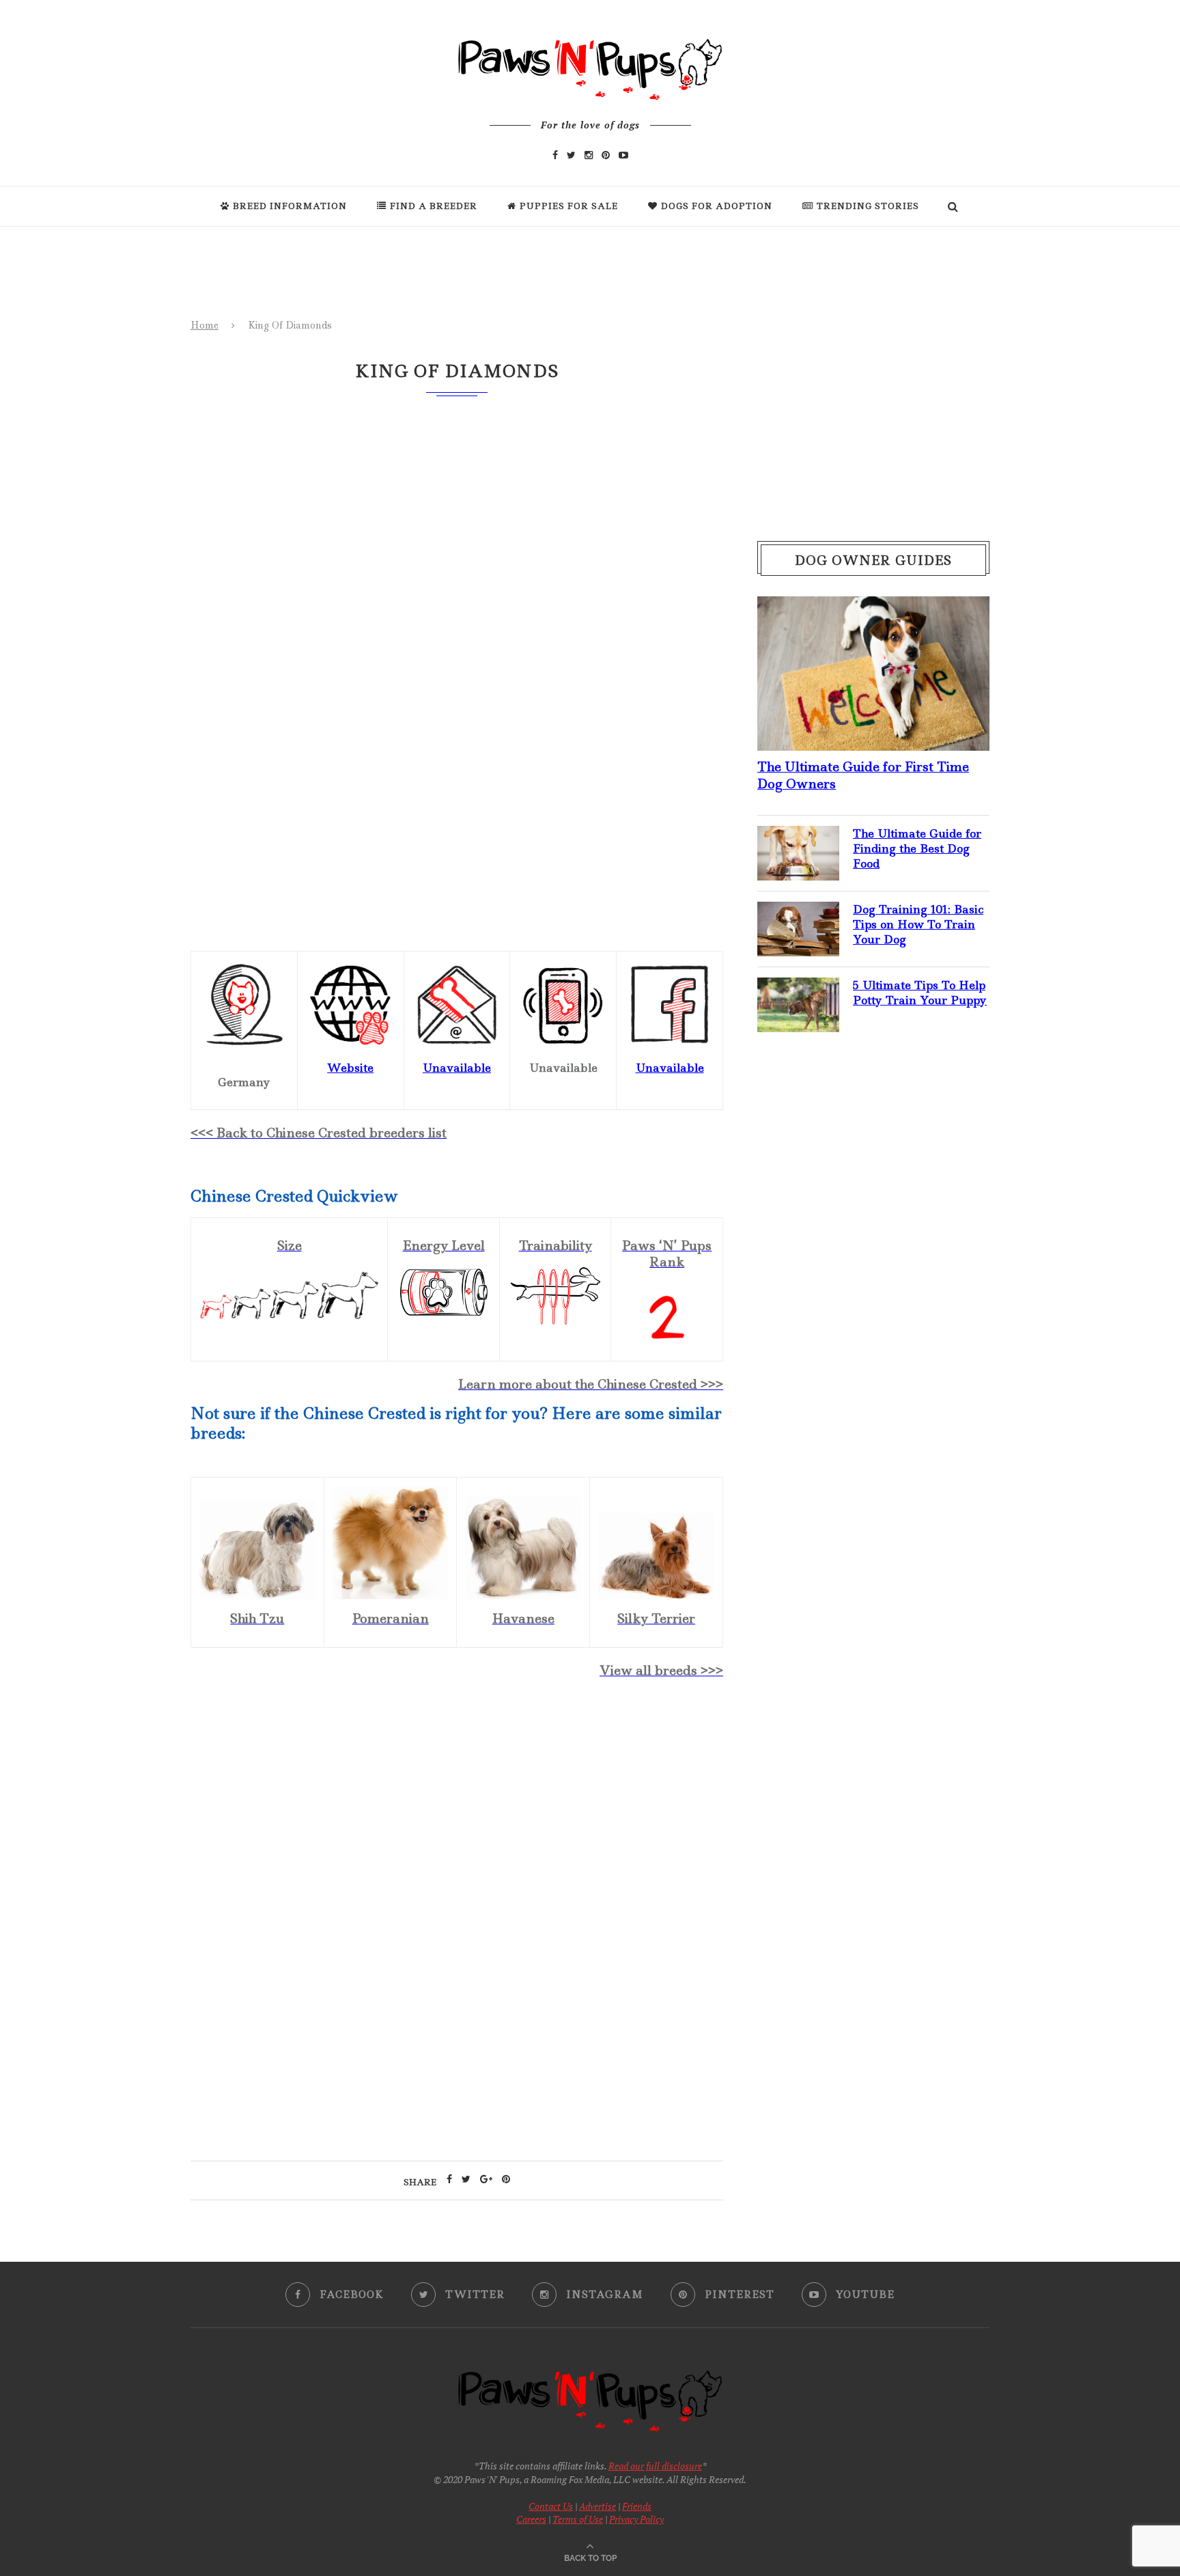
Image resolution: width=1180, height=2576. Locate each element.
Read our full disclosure (655, 2466)
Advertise (598, 2506)
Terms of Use (578, 2519)
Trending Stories (868, 206)
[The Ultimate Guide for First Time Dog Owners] (873, 607)
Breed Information (290, 206)
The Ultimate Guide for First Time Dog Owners (863, 775)
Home (205, 325)
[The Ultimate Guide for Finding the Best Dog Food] (798, 837)
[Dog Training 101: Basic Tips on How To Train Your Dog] (798, 913)
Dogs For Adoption (717, 206)
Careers (531, 2519)
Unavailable (670, 1068)
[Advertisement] (457, 1808)
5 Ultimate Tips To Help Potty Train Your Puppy (920, 993)
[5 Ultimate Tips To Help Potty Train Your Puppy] (798, 988)
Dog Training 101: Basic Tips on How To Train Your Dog (918, 925)
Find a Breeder (434, 206)
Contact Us (551, 2506)
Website (350, 1068)
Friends (637, 2506)
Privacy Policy (636, 2519)
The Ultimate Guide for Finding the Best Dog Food (917, 849)
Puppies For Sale (569, 206)
